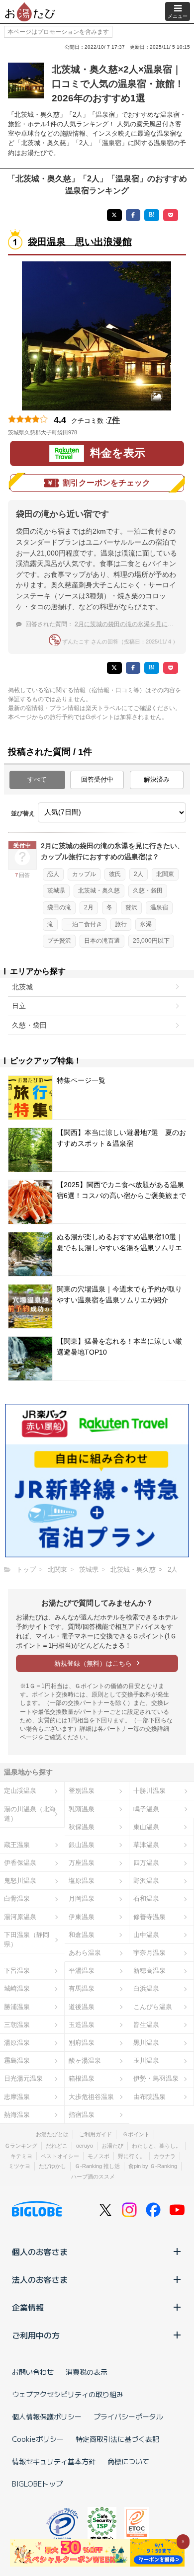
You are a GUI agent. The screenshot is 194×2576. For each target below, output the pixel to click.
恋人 (53, 874)
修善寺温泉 (149, 1917)
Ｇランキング (21, 2146)
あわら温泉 (85, 1953)
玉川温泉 (146, 2060)
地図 (91, 432)
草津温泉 (146, 1845)
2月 (89, 907)
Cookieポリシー (38, 2439)
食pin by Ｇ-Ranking (153, 2166)
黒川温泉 (146, 2043)
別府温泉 (82, 2043)
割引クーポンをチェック (106, 483)
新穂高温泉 (149, 1971)
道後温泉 (82, 2007)
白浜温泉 (146, 1988)
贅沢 (131, 907)
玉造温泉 (82, 2025)
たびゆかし (52, 2166)
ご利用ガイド (96, 2134)
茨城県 (56, 890)
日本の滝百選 (102, 941)
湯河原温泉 (20, 1917)
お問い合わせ (33, 2372)
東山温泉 (146, 1827)
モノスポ (98, 2156)
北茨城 (22, 987)
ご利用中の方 (36, 2335)
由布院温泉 (149, 2097)
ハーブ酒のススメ (93, 2176)
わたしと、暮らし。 (156, 2146)
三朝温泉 (17, 2025)
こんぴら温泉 (153, 2007)
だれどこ (57, 2146)
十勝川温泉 (149, 1791)
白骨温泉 (17, 1898)
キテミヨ (21, 2156)
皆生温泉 (146, 2025)
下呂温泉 (17, 1971)
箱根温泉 (82, 2078)
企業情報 (28, 2307)
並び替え (23, 813)
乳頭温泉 (82, 1809)
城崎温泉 (17, 1988)
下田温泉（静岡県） (27, 1939)
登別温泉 (82, 1791)
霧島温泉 (17, 2060)
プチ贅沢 (59, 941)
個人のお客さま (40, 2252)
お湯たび (112, 2146)
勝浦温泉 (17, 2007)
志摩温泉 (17, 2097)
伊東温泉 (82, 1917)
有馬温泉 (82, 1988)
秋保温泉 (82, 1827)
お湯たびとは (52, 2134)
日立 (19, 1006)
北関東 (165, 874)
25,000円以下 (151, 941)
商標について (128, 2461)
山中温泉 (146, 1935)
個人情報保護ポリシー (47, 2416)
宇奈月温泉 (149, 1953)
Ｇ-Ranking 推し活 (97, 2166)
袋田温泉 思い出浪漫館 (80, 242)
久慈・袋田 (148, 890)
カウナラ (165, 2156)
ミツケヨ (19, 2166)
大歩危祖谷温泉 (91, 2097)
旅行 (121, 924)
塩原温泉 (82, 1881)
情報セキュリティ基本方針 (54, 2461)
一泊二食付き (84, 924)
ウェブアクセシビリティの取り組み (68, 2394)
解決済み (157, 779)
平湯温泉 (82, 1971)
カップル (84, 874)
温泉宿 (159, 907)
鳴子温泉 (146, 1809)
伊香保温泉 (20, 1863)
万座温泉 (82, 1863)
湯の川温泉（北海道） (30, 1814)
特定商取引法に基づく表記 (117, 2439)
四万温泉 (146, 1863)
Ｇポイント (136, 2134)
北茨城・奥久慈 (99, 890)
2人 (139, 874)
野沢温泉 (146, 1881)
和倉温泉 (82, 1935)
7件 (114, 420)
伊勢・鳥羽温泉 (156, 2078)
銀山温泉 (82, 1845)
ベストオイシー (60, 2156)
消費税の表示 (87, 2372)
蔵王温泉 (17, 1845)
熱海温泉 (17, 2115)
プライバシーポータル (128, 2416)
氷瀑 (146, 924)
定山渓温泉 (20, 1791)
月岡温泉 (82, 1898)
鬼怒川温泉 (20, 1881)
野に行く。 (132, 2156)
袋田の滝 (59, 907)
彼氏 (115, 874)
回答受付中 (97, 779)
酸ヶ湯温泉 (85, 2060)
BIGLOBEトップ (37, 2484)
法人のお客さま (40, 2279)
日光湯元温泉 (23, 2078)
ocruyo (85, 2146)
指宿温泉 (82, 2115)
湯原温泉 (17, 2043)
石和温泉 (146, 1898)
